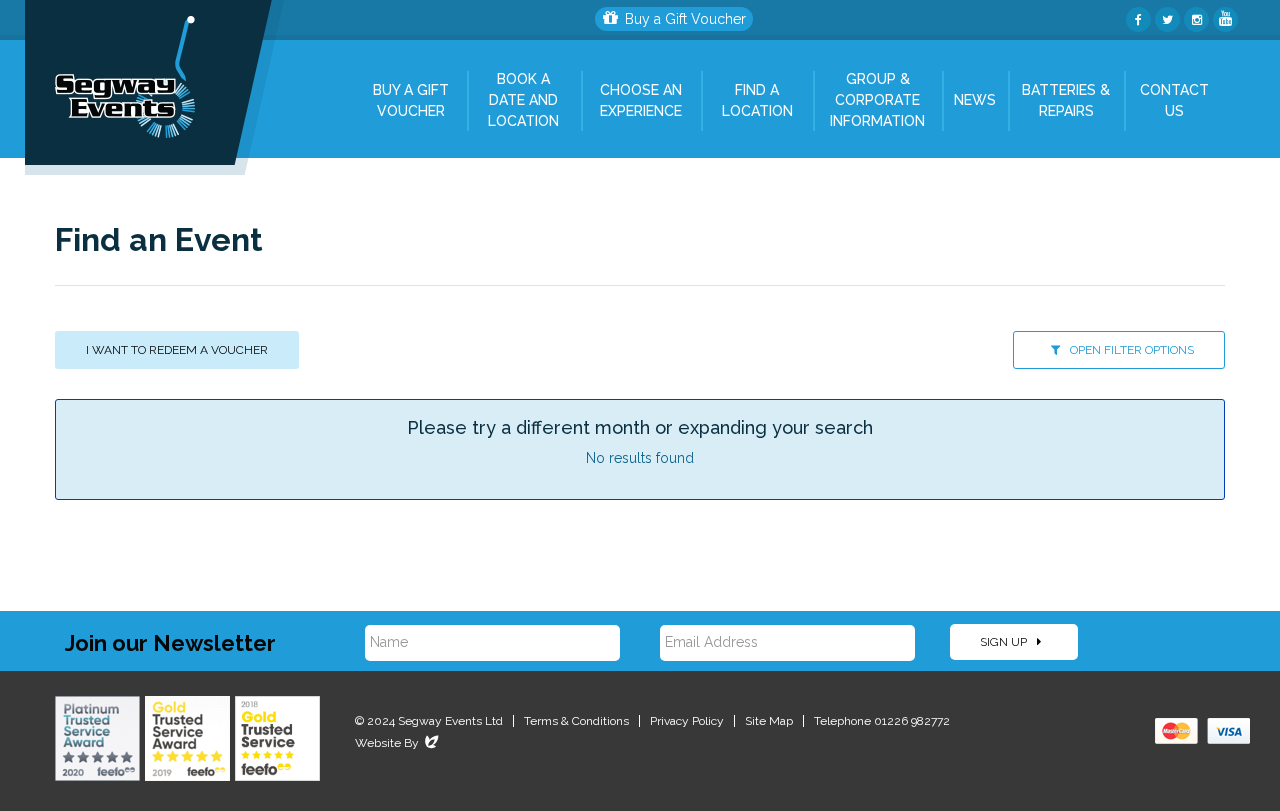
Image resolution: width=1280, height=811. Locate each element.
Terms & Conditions (576, 721)
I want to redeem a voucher (177, 350)
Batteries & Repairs (1066, 100)
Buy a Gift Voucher (685, 19)
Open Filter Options (1130, 350)
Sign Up (1005, 642)
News (975, 100)
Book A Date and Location (523, 100)
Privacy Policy (687, 721)
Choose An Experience (641, 100)
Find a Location (757, 100)
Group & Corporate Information (877, 100)
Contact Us (1174, 100)
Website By (398, 743)
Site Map (769, 721)
